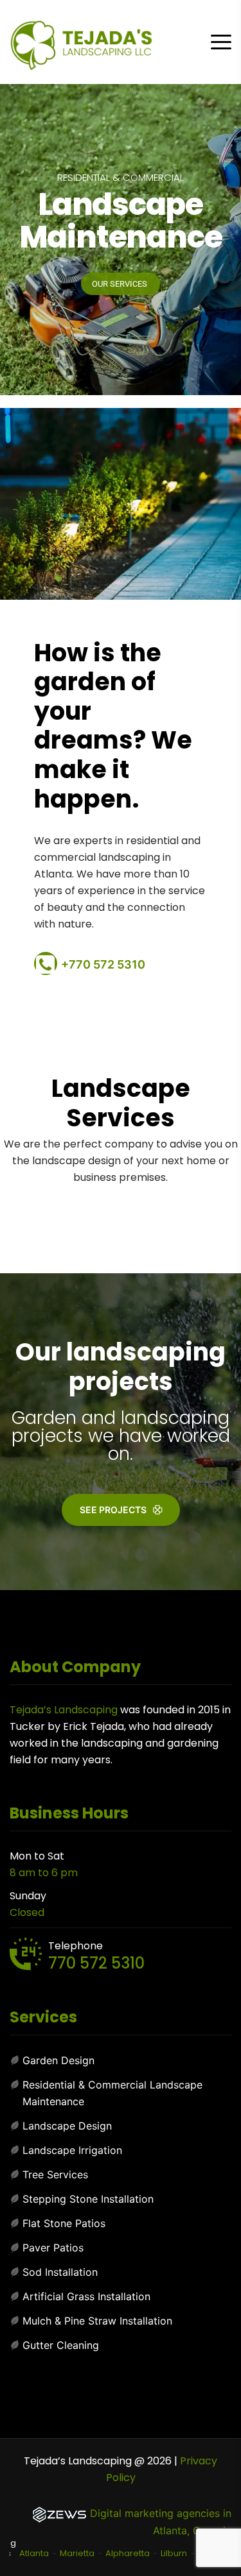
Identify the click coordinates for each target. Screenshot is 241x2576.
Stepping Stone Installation (88, 2199)
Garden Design (58, 2060)
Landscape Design (67, 2126)
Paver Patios (53, 2248)
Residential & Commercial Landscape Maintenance (112, 2093)
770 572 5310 (96, 1963)
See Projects (113, 1510)
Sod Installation (60, 2272)
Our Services (121, 284)
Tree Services (55, 2174)
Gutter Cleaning (61, 2345)
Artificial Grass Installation (86, 2296)
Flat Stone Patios (64, 2223)
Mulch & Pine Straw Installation (97, 2321)
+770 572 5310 (103, 964)
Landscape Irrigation (72, 2150)
